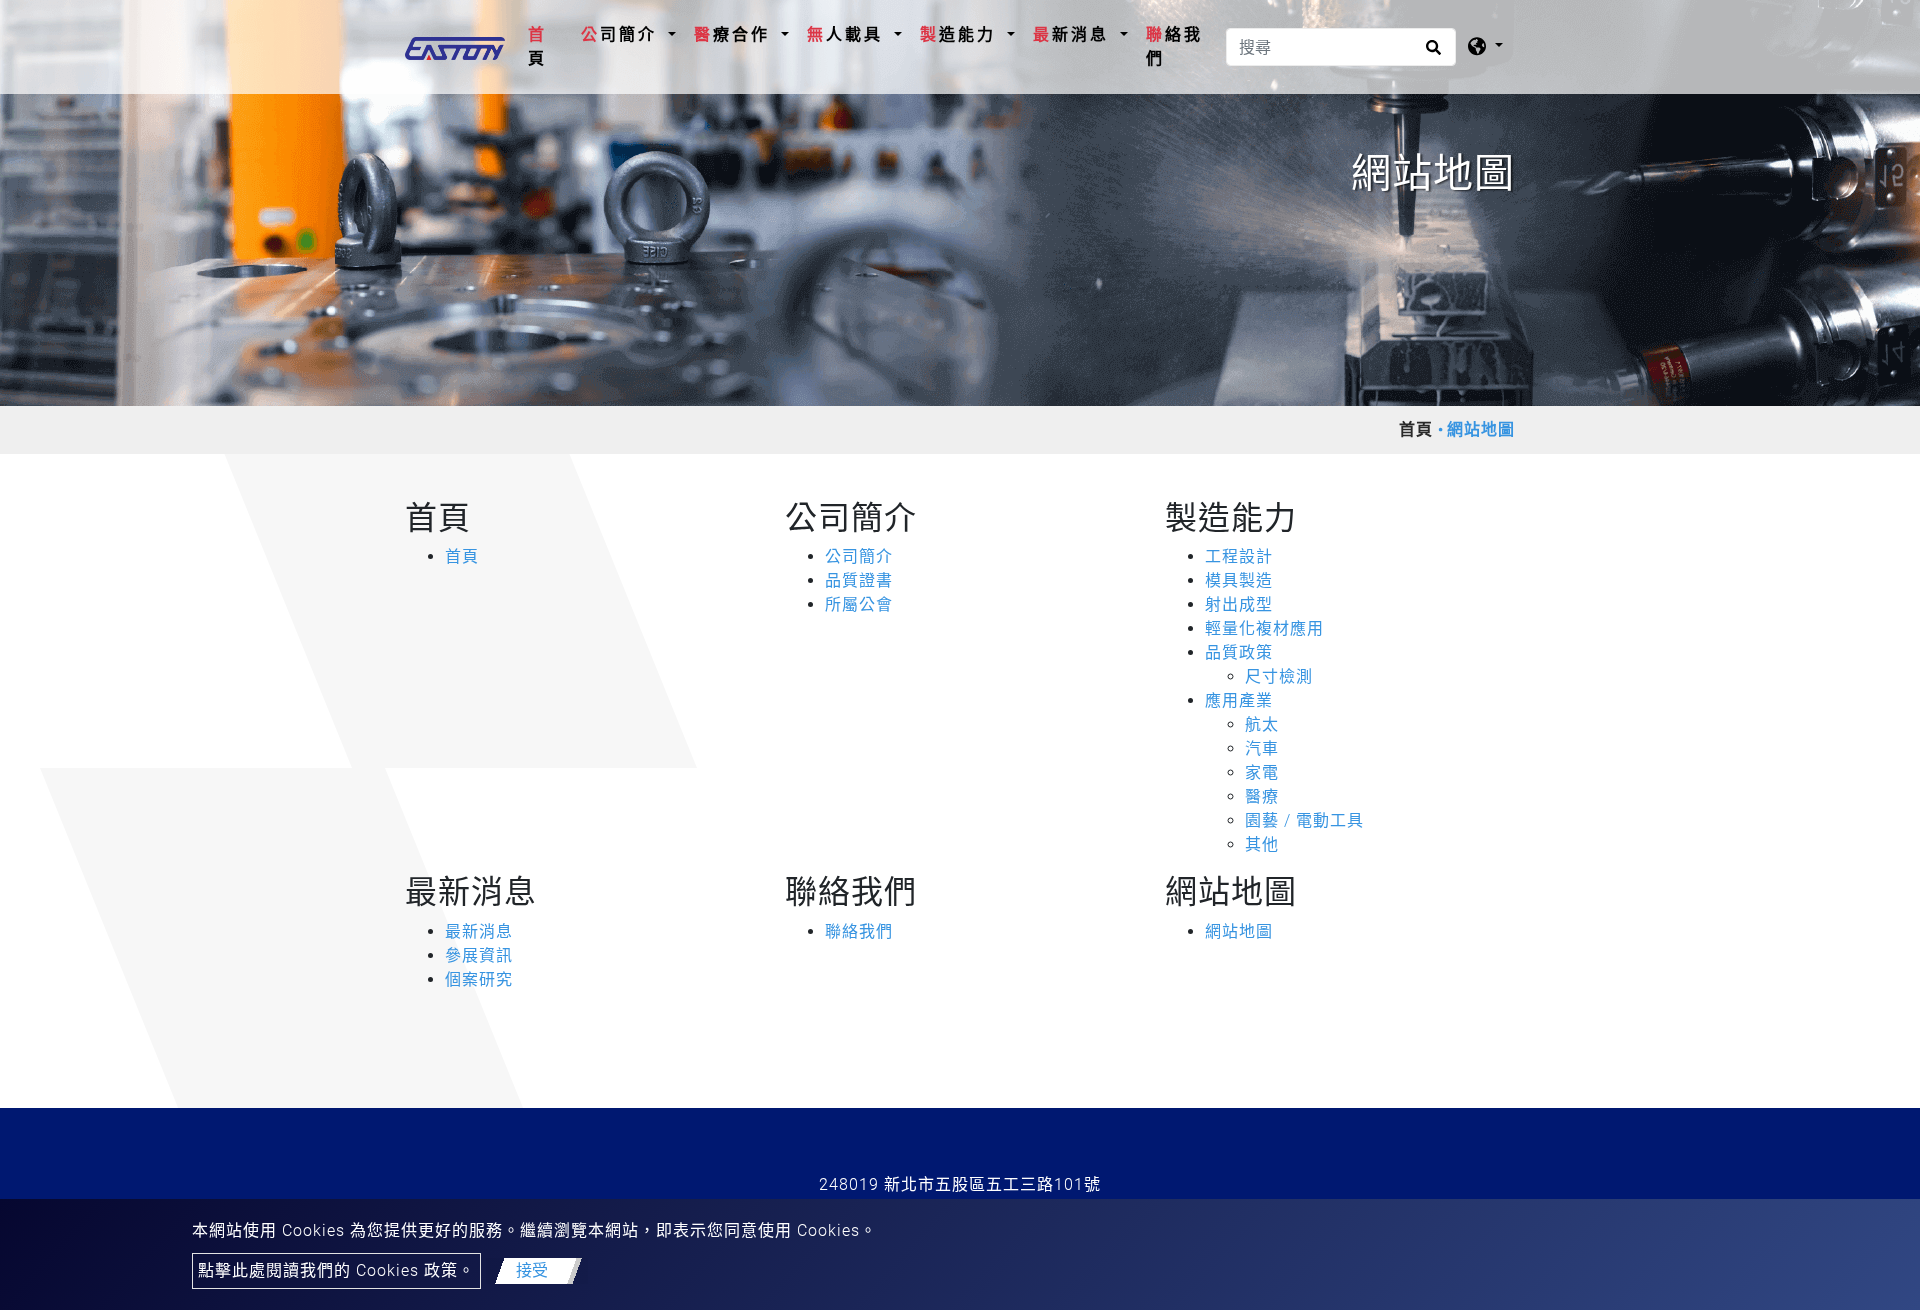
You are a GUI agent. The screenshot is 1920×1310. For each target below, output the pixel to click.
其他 (1262, 844)
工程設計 (1239, 556)
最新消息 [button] (1074, 34)
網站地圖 (1239, 931)
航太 (1262, 724)
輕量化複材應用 (1264, 628)
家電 (1262, 772)
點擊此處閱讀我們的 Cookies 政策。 (336, 1270)
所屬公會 (859, 604)
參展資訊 (479, 955)
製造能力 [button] (961, 34)
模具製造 (1239, 580)
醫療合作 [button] (735, 34)
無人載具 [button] (848, 34)
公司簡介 (859, 556)
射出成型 (1239, 604)
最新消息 (479, 931)
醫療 (1262, 796)
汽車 (1262, 748)
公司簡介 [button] (622, 34)
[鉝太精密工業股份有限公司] (455, 47)
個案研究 (479, 979)
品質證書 (859, 580)
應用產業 (1239, 700)
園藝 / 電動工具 (1304, 820)
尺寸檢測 (1279, 676)
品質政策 (1239, 652)
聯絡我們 (1174, 46)
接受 (532, 1270)
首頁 (549, 46)
